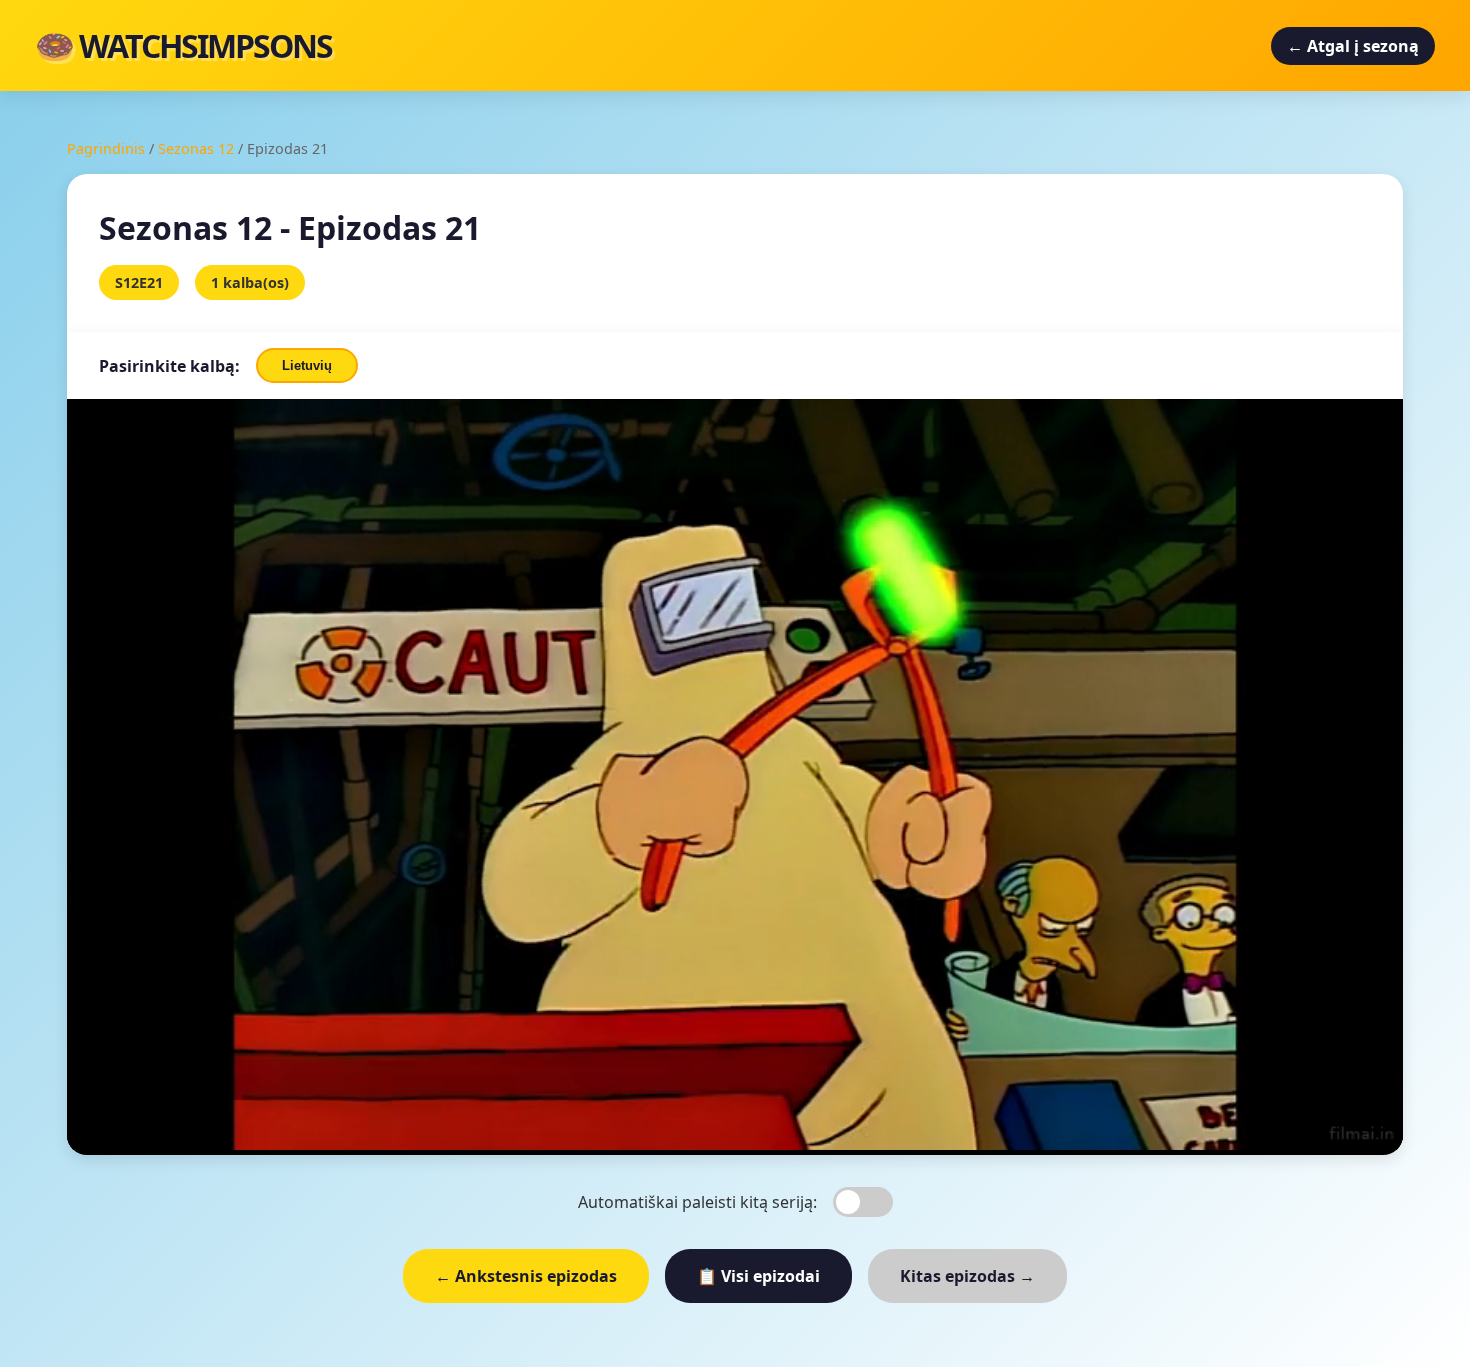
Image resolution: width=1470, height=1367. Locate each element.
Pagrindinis (106, 148)
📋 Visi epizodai (758, 1276)
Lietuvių (307, 365)
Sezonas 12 (196, 148)
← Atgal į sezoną (1353, 46)
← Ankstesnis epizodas (526, 1276)
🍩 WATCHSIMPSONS (183, 45)
